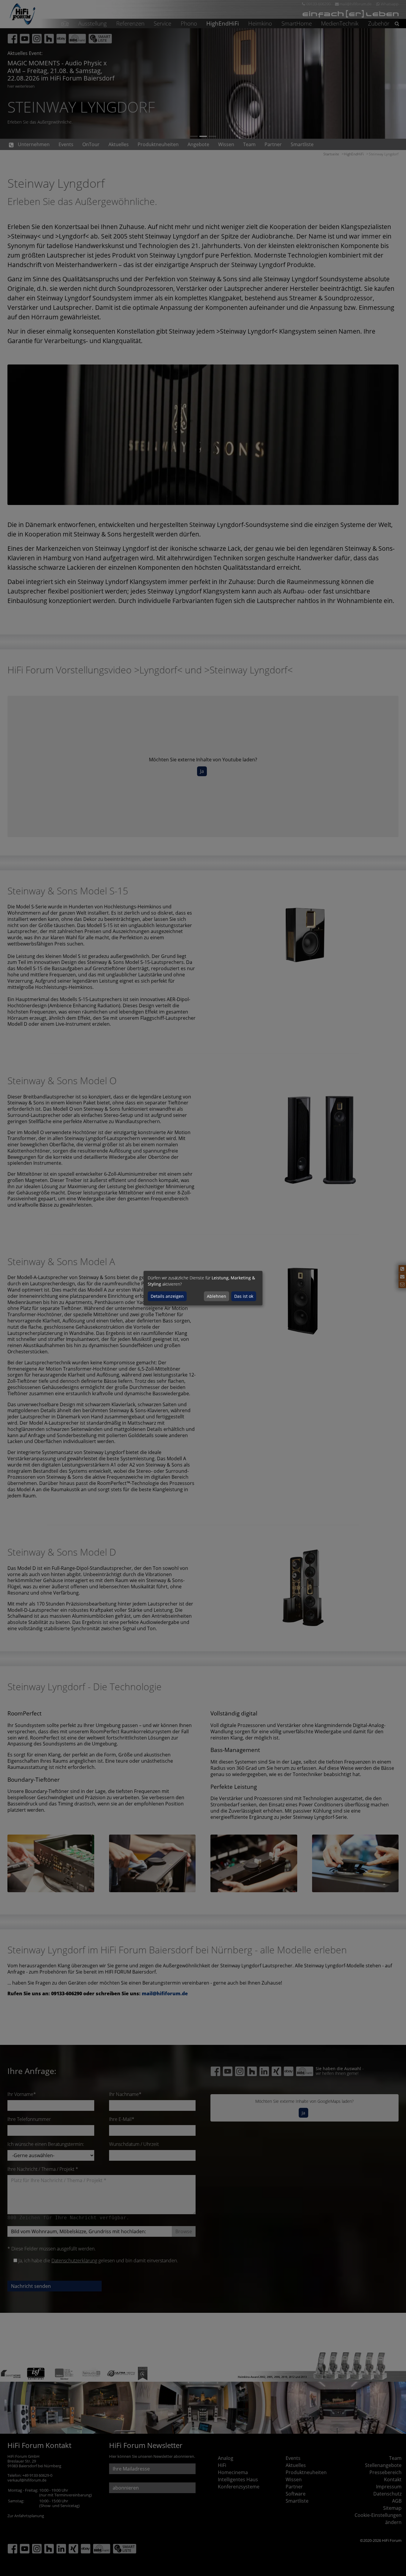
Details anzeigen (167, 1296)
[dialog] (203, 1288)
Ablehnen (217, 1296)
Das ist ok (244, 1296)
